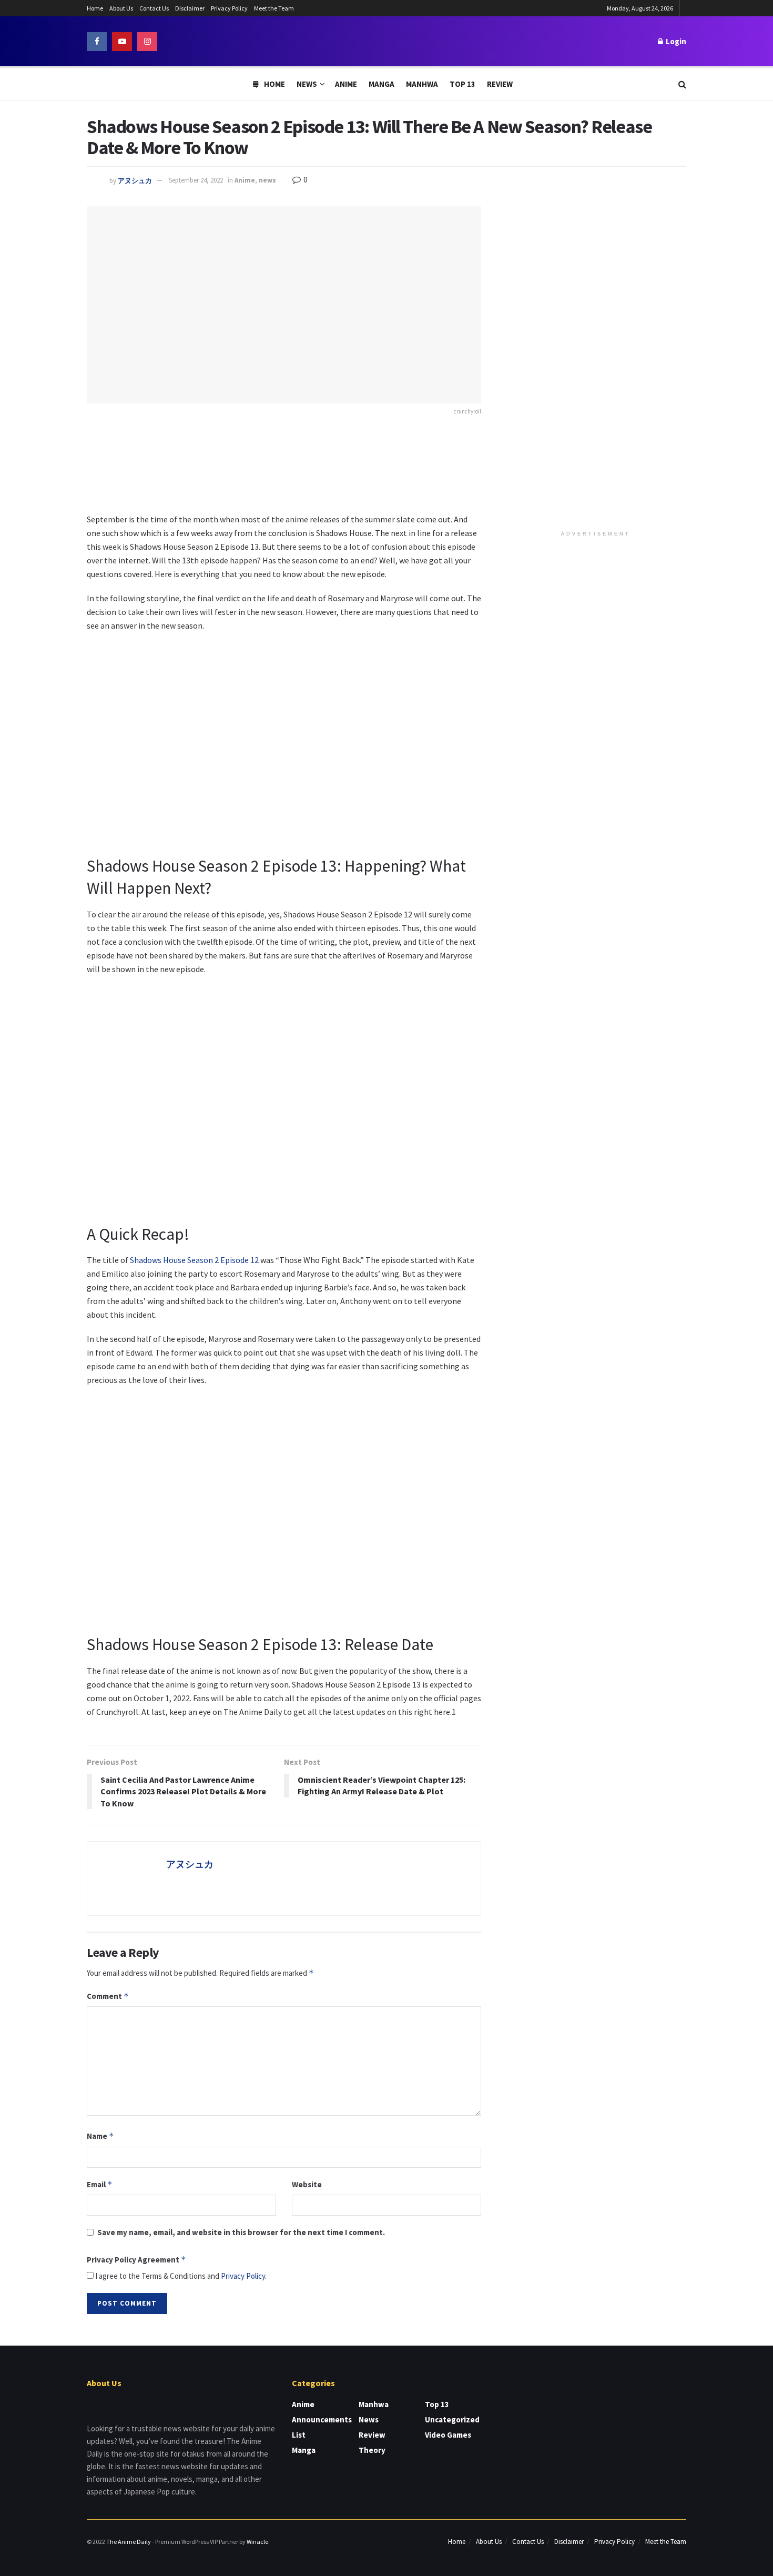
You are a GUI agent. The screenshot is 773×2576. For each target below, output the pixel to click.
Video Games (448, 2435)
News (307, 84)
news (267, 180)
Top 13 (462, 84)
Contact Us (154, 8)
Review (500, 84)
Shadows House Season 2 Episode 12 (194, 1260)
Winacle (257, 2542)
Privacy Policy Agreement (136, 2260)
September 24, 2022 (196, 180)
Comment (108, 1996)
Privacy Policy (229, 8)
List (299, 2435)
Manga (382, 84)
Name (100, 2136)
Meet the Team (274, 8)
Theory (372, 2450)
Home (95, 8)
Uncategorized (452, 2420)
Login (675, 41)
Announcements (322, 2420)
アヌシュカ (135, 180)
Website (307, 2184)
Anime (346, 84)
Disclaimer (190, 8)
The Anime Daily (129, 2542)
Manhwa (422, 84)
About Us (121, 8)
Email (100, 2184)
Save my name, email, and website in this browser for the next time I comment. (241, 2232)
